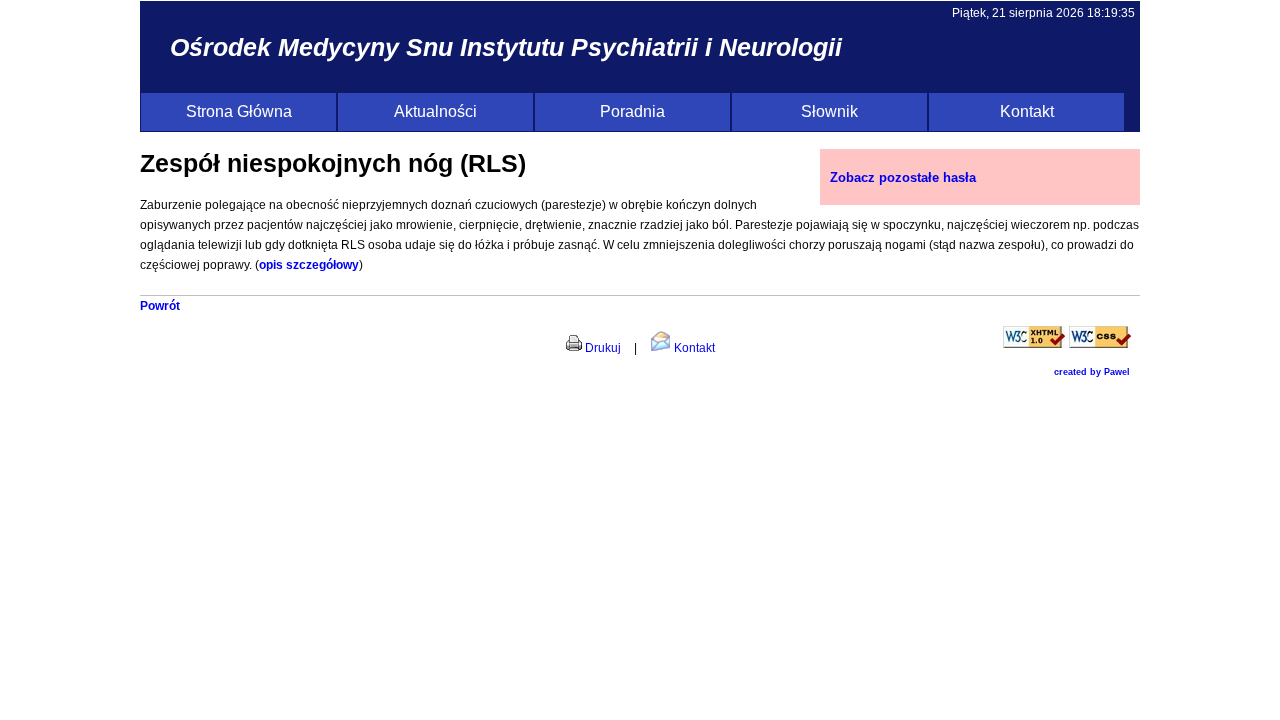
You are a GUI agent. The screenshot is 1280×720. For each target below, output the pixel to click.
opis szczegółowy (309, 265)
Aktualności (435, 111)
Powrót (160, 306)
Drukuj (601, 348)
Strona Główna (239, 111)
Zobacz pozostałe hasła (903, 177)
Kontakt (1027, 111)
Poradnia (632, 111)
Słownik (829, 111)
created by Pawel (1092, 372)
